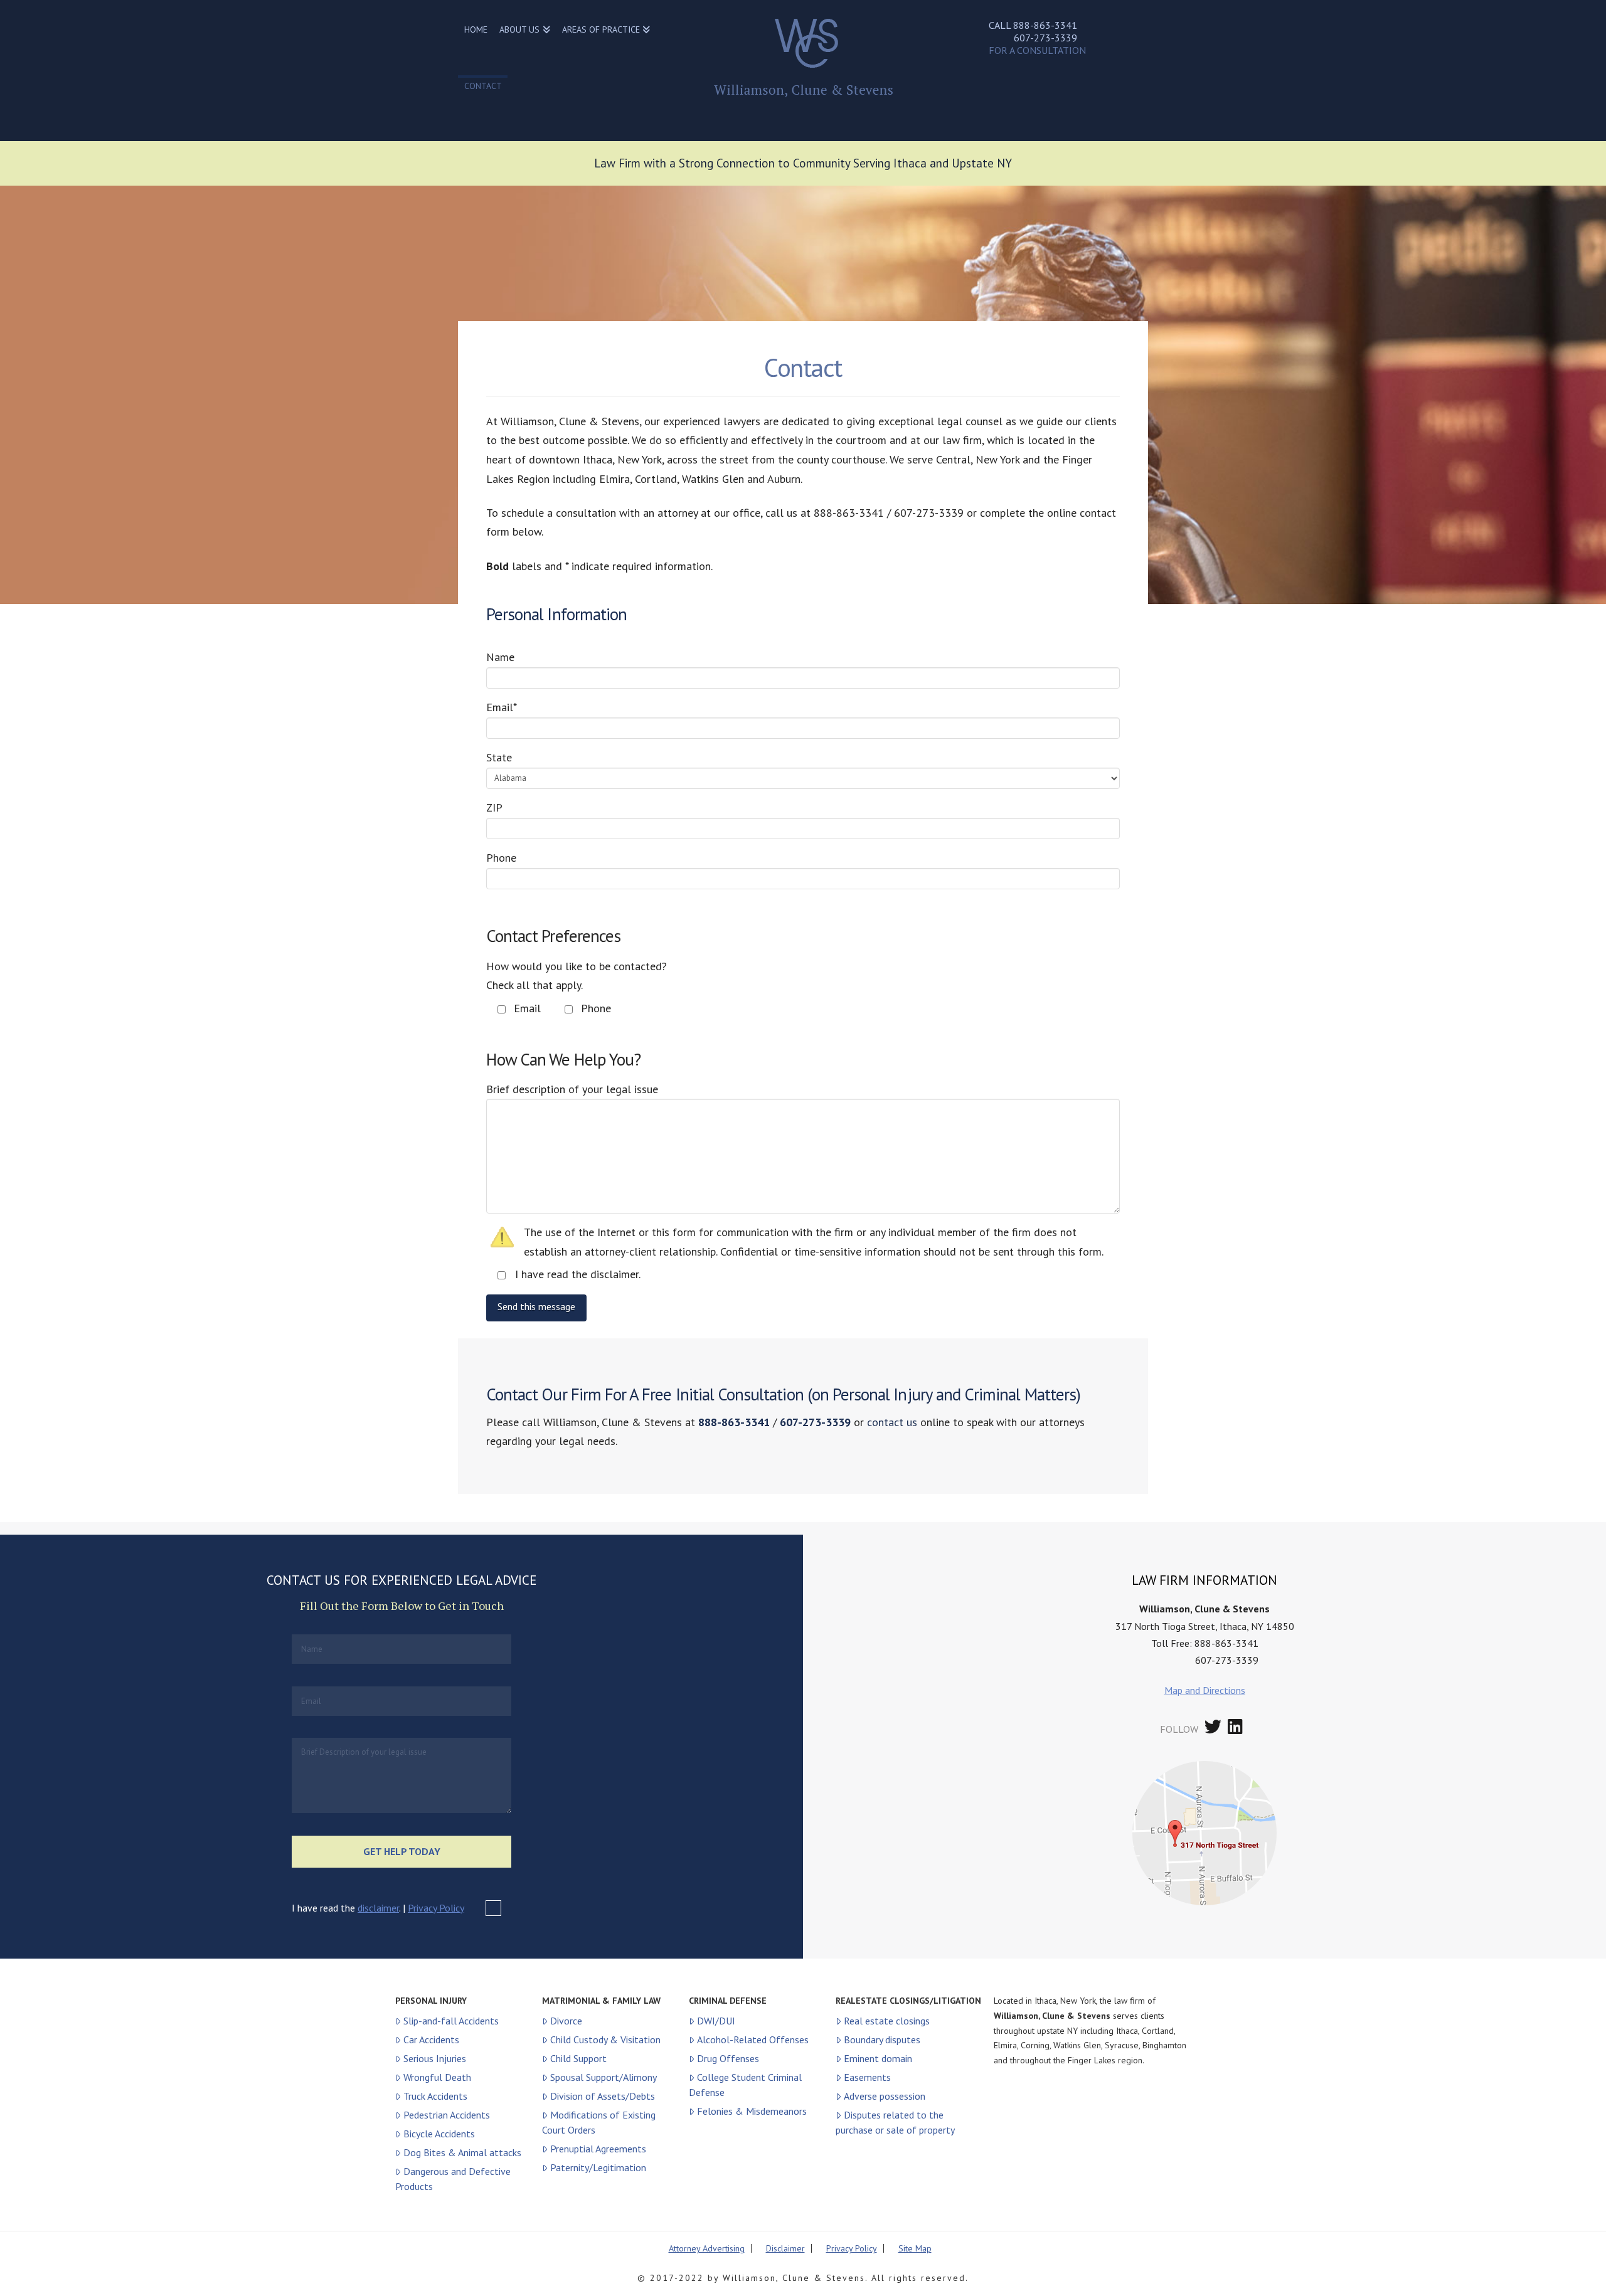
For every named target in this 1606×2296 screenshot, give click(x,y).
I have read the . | (378, 1908)
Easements (867, 2077)
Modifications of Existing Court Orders (599, 2122)
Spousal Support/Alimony (604, 2077)
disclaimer (378, 1908)
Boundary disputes (882, 2039)
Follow (1179, 1729)
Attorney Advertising (707, 2248)
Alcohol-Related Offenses (753, 2039)
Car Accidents (431, 2039)
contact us (892, 1422)
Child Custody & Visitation (605, 2039)
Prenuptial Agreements (598, 2149)
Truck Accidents (435, 2096)
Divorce (566, 2021)
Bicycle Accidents (439, 2134)
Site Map (915, 2248)
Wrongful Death (437, 2077)
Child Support (578, 2058)
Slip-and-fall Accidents (451, 2021)
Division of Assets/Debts (603, 2096)
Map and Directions (1205, 1690)
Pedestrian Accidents (447, 2115)
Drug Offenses (728, 2058)
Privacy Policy (436, 1908)
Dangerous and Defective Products (453, 2179)
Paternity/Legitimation (598, 2167)
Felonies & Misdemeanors (752, 2111)
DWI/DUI (716, 2021)
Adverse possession (885, 2096)
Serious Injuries (435, 2058)
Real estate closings (887, 2021)
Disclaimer (785, 2248)
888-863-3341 (1045, 25)
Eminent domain (878, 2058)
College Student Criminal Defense (745, 2085)
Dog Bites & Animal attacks (462, 2152)
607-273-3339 (1045, 38)
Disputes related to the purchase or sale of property (895, 2122)
